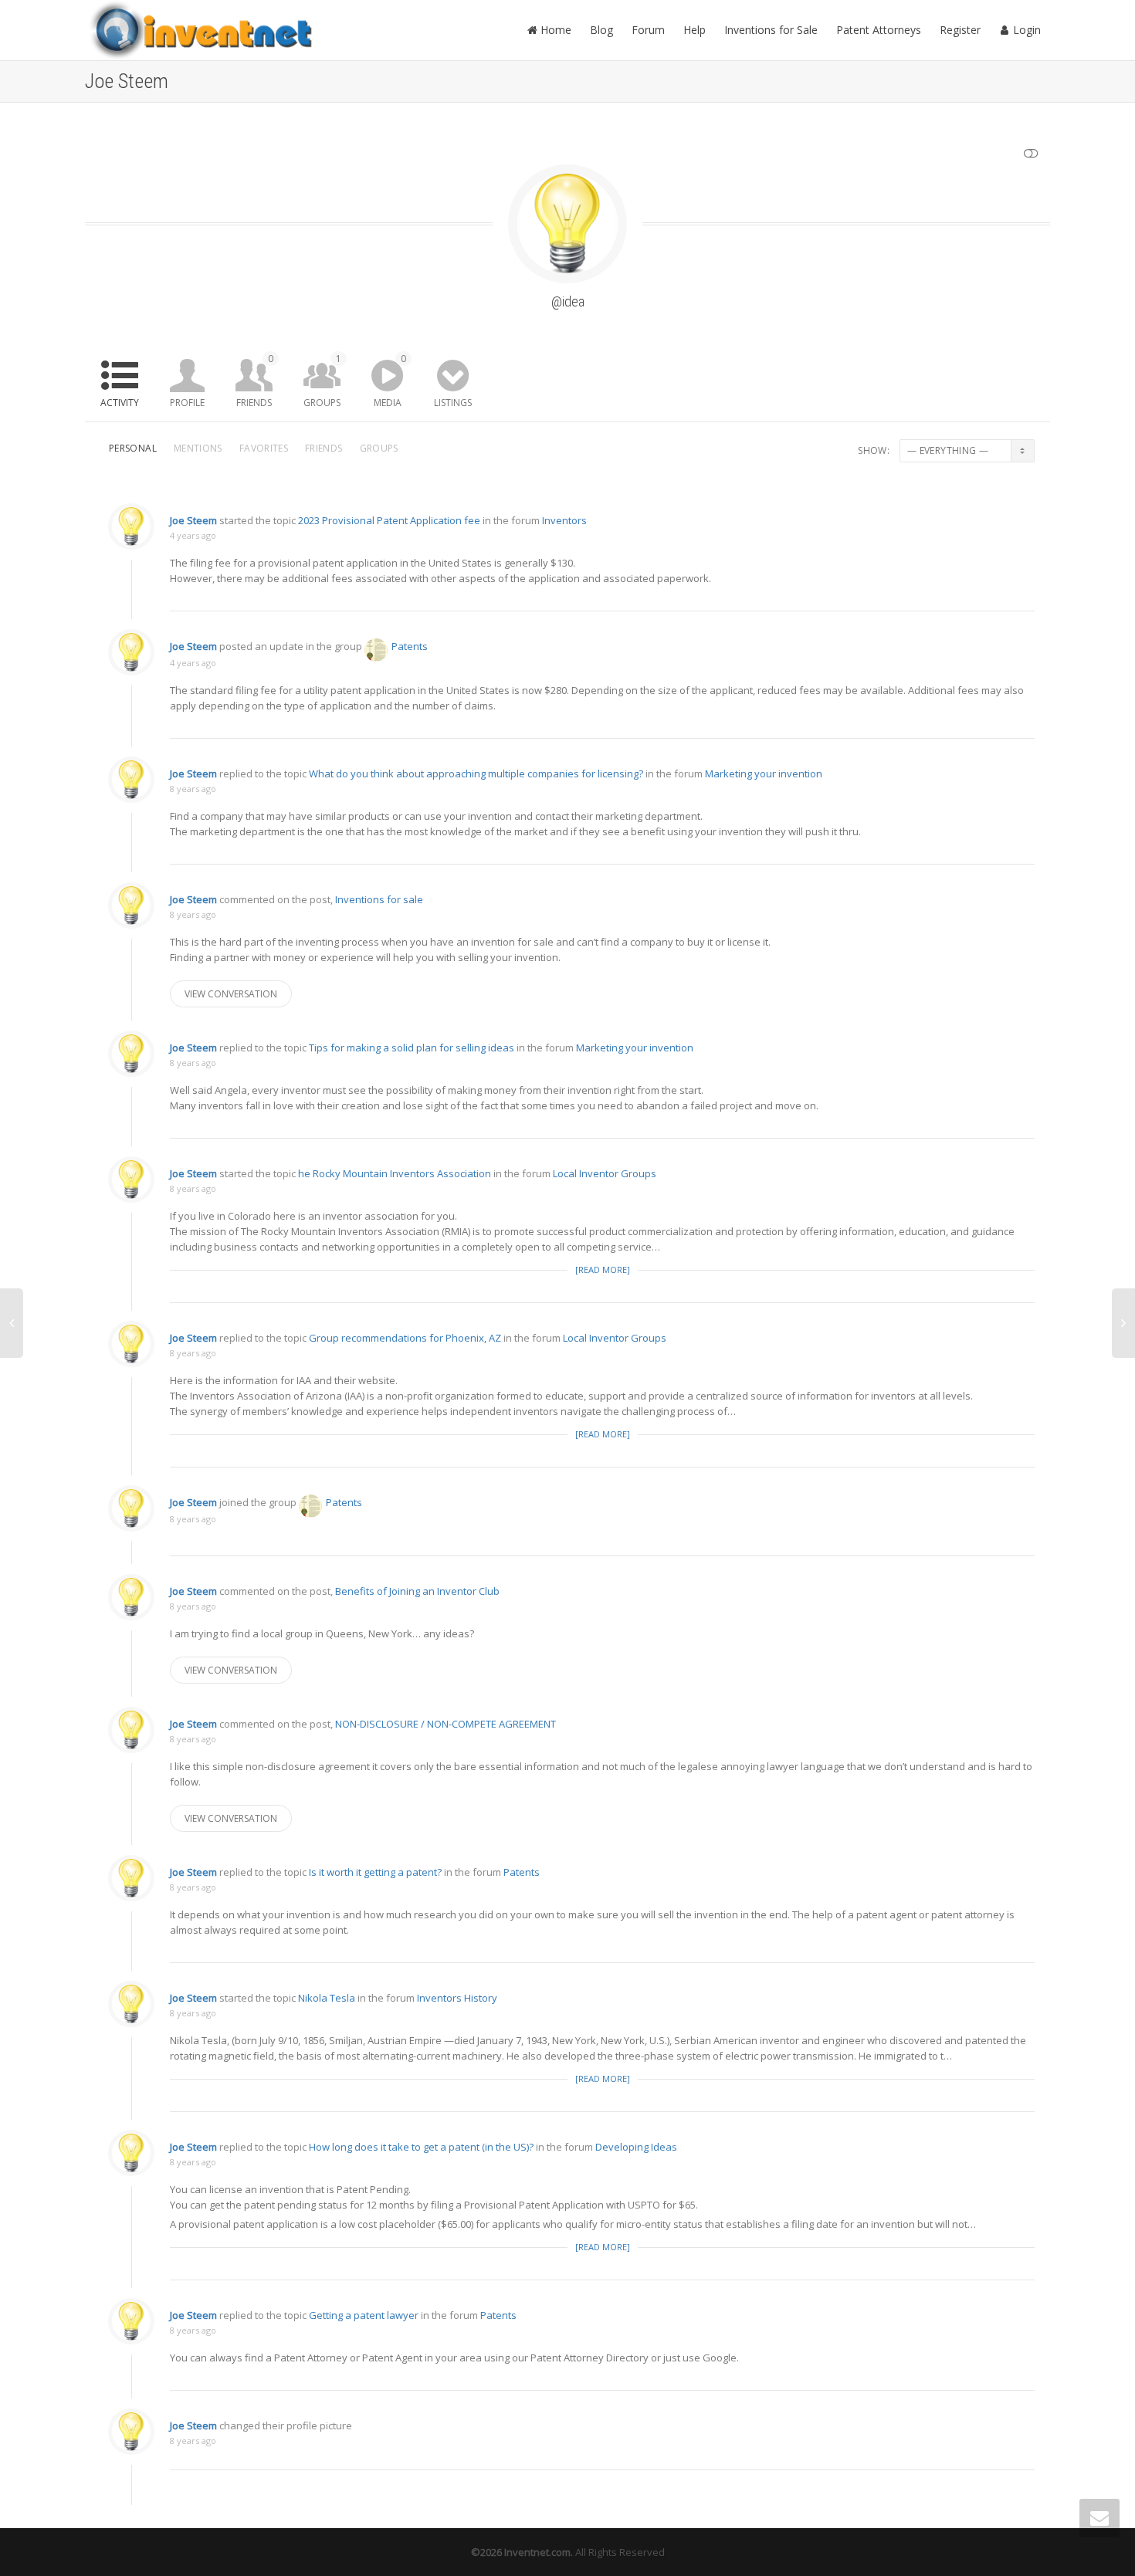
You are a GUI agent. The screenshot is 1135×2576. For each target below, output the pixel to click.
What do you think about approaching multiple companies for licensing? (476, 773)
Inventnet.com (537, 2552)
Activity (120, 403)
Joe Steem (193, 520)
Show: (874, 450)
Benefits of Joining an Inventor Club (417, 1591)
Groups (322, 381)
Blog (601, 30)
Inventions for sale (379, 899)
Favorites (264, 448)
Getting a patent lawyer (364, 2315)
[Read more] (603, 1269)
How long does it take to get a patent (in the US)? (421, 2147)
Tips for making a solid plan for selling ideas (412, 1048)
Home (554, 30)
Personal (133, 448)
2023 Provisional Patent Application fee (389, 520)
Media (390, 381)
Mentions (198, 448)
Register (960, 30)
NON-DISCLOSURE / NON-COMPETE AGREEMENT (446, 1724)
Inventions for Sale (771, 30)
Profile (187, 403)
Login (1025, 30)
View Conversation (231, 994)
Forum (648, 30)
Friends (255, 381)
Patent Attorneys (879, 30)
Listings (453, 403)
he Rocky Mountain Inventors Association (395, 1173)
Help (695, 30)
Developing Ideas (636, 2147)
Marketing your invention (764, 773)
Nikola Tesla (327, 1998)
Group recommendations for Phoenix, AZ (405, 1338)
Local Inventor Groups (605, 1173)
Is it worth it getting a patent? (375, 1872)
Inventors (564, 520)
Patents (410, 646)
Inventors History (457, 1998)
